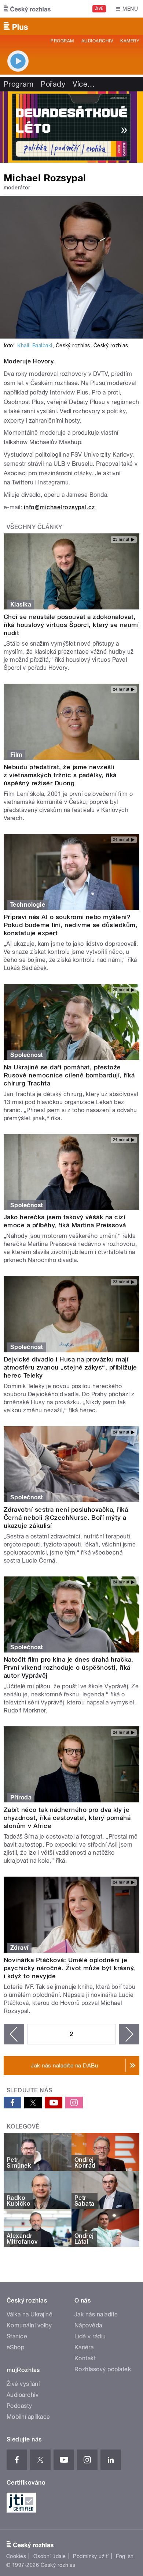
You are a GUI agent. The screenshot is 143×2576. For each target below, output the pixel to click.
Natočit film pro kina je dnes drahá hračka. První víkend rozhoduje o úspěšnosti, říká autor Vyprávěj (69, 1667)
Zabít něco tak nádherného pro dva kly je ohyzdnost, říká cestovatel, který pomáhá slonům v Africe (67, 1818)
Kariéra (84, 2347)
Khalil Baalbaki (35, 345)
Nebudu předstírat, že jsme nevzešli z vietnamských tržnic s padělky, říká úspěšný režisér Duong (60, 775)
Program (62, 41)
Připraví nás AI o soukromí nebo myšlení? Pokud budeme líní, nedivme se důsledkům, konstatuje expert (71, 925)
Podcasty (19, 2406)
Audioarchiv (97, 41)
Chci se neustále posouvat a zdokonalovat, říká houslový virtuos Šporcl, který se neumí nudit (71, 625)
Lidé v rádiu (90, 2336)
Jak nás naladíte (96, 2314)
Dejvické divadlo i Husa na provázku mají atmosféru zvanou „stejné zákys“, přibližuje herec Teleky (70, 1367)
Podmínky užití (91, 2556)
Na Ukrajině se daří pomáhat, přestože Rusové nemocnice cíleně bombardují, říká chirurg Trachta (69, 1075)
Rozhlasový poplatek (103, 2369)
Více (84, 84)
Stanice (17, 2336)
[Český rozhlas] (27, 9)
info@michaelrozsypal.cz (59, 507)
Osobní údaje (50, 2556)
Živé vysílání (23, 2384)
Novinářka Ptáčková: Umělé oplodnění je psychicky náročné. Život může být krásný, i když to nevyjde (69, 1968)
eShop (15, 2347)
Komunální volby (29, 2325)
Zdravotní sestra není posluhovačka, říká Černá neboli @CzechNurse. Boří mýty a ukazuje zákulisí (66, 1518)
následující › (129, 2034)
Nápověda (88, 2325)
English (125, 2556)
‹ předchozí (14, 2034)
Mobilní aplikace (28, 2417)
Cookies (16, 2556)
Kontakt (85, 2358)
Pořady (53, 84)
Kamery (130, 41)
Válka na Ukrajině (30, 2314)
